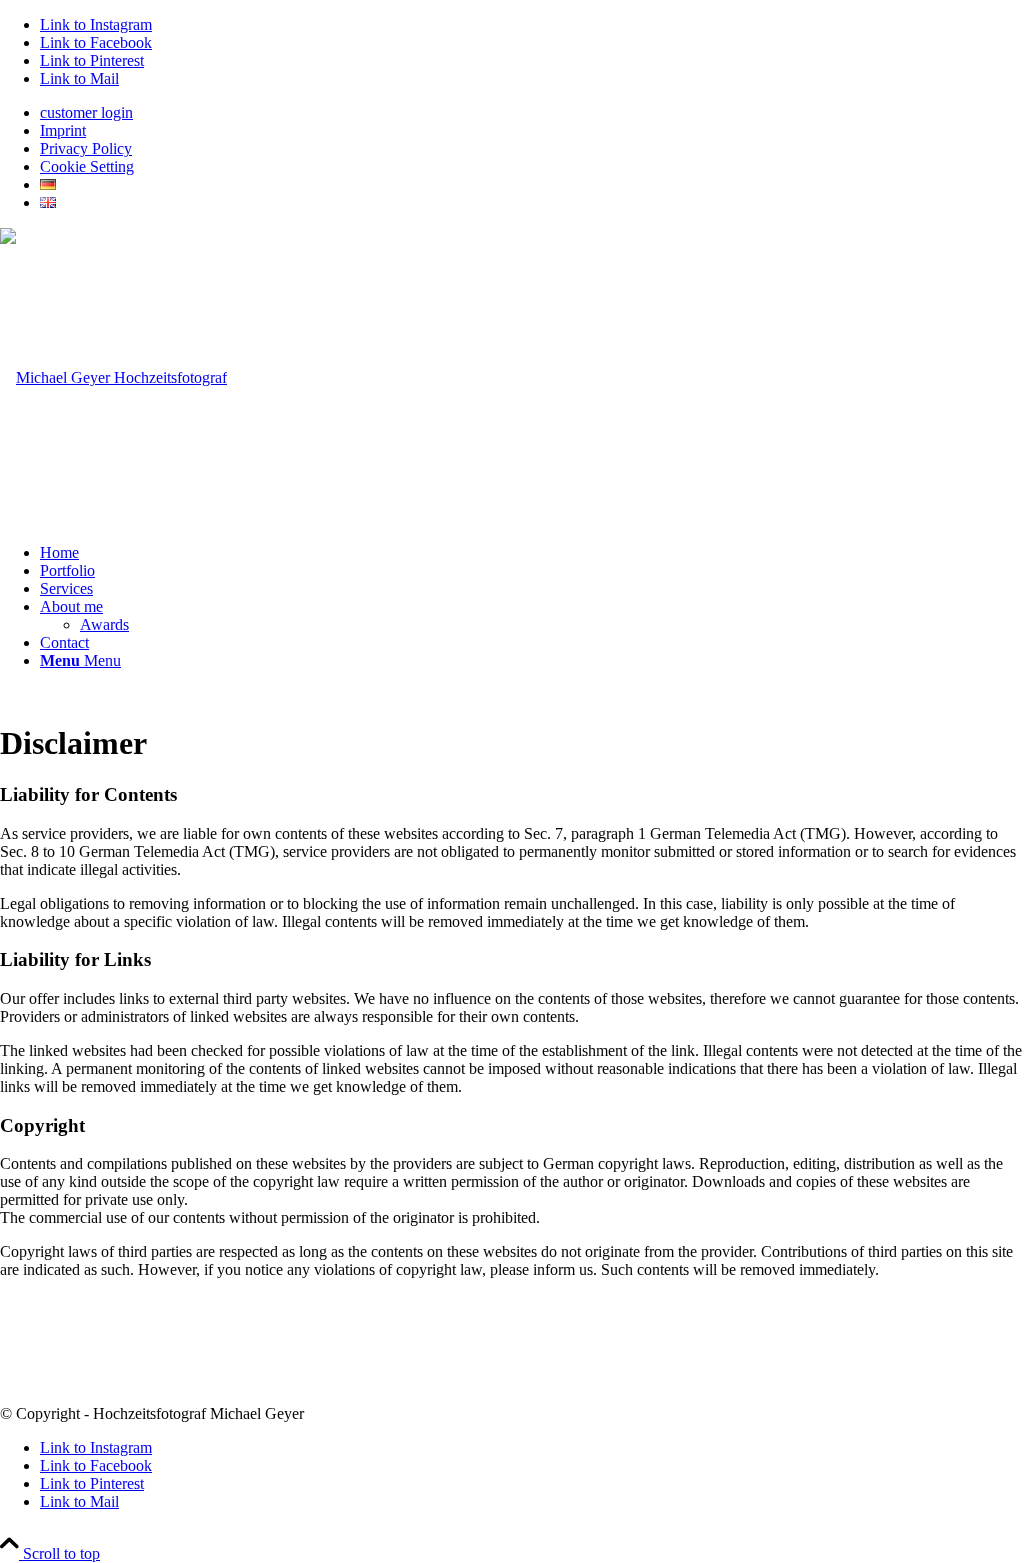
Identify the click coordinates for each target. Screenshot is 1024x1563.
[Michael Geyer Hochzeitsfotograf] (113, 377)
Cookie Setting (87, 166)
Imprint (63, 130)
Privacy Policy (86, 148)
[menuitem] (532, 113)
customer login (86, 112)
